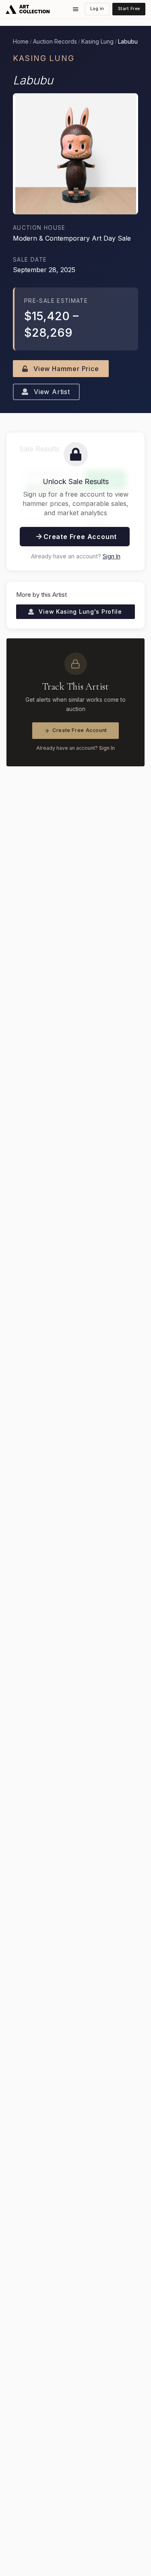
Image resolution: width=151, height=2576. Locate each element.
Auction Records (55, 42)
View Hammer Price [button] (65, 369)
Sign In (112, 556)
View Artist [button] (51, 392)
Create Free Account (80, 730)
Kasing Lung (97, 42)
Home (21, 42)
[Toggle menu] (76, 9)
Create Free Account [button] (79, 537)
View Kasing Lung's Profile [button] (80, 611)
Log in (97, 9)
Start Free (129, 9)
